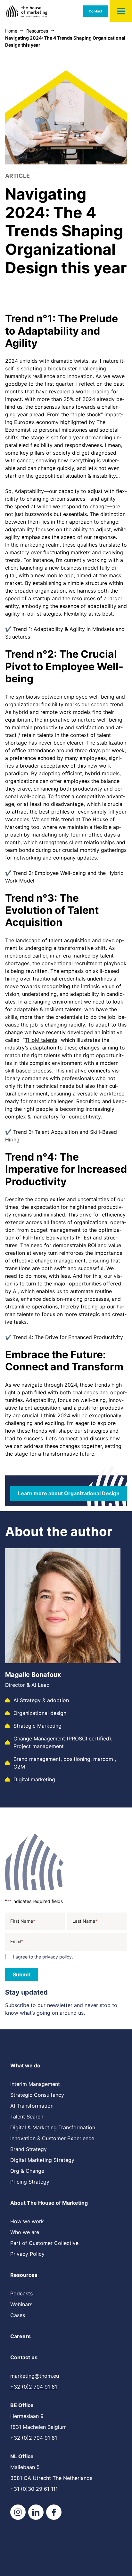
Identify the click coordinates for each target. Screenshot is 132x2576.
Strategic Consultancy (37, 2095)
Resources (24, 2275)
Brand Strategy (29, 2149)
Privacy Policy (27, 2254)
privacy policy (57, 1957)
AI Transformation (32, 2106)
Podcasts (21, 2293)
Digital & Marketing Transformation (53, 2127)
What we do (25, 2065)
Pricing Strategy (30, 2182)
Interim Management (35, 2084)
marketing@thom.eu (35, 2376)
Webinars (21, 2304)
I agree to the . (43, 1957)
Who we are (25, 2232)
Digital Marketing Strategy (42, 2160)
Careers (21, 2336)
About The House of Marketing (49, 2203)
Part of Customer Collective (44, 2243)
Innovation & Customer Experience (52, 2138)
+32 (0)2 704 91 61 (34, 2387)
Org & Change (27, 2171)
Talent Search (27, 2117)
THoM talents (41, 1040)
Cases (18, 2315)
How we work (27, 2221)
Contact (95, 11)
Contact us (24, 2357)
